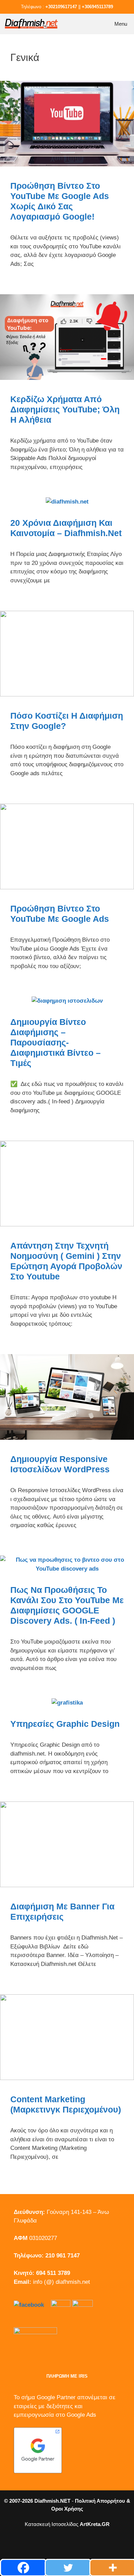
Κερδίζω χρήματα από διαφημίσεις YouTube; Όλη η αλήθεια (65, 409)
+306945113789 (97, 7)
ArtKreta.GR (95, 2524)
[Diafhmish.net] (31, 24)
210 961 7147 (63, 2256)
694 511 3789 (53, 2273)
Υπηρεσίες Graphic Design (65, 1724)
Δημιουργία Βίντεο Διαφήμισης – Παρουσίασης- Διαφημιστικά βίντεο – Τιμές (55, 1042)
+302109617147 (61, 7)
